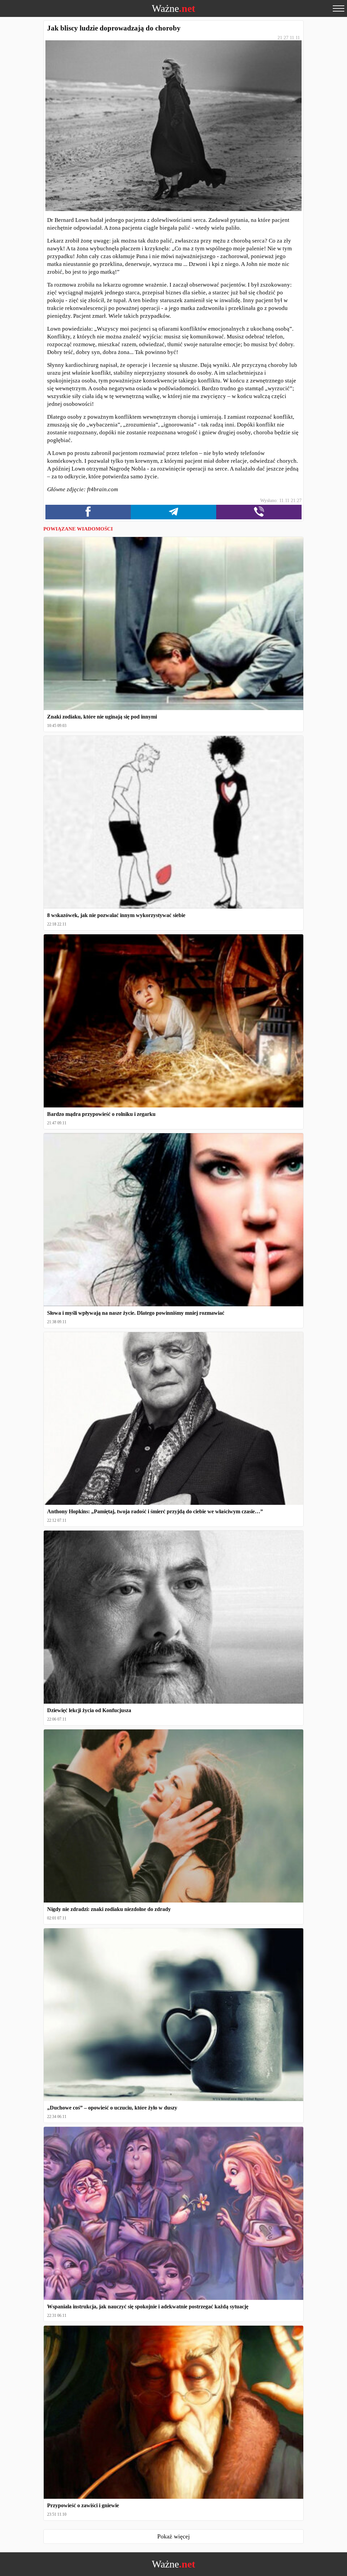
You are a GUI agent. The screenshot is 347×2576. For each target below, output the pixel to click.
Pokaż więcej (173, 2536)
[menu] (339, 8)
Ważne (173, 8)
